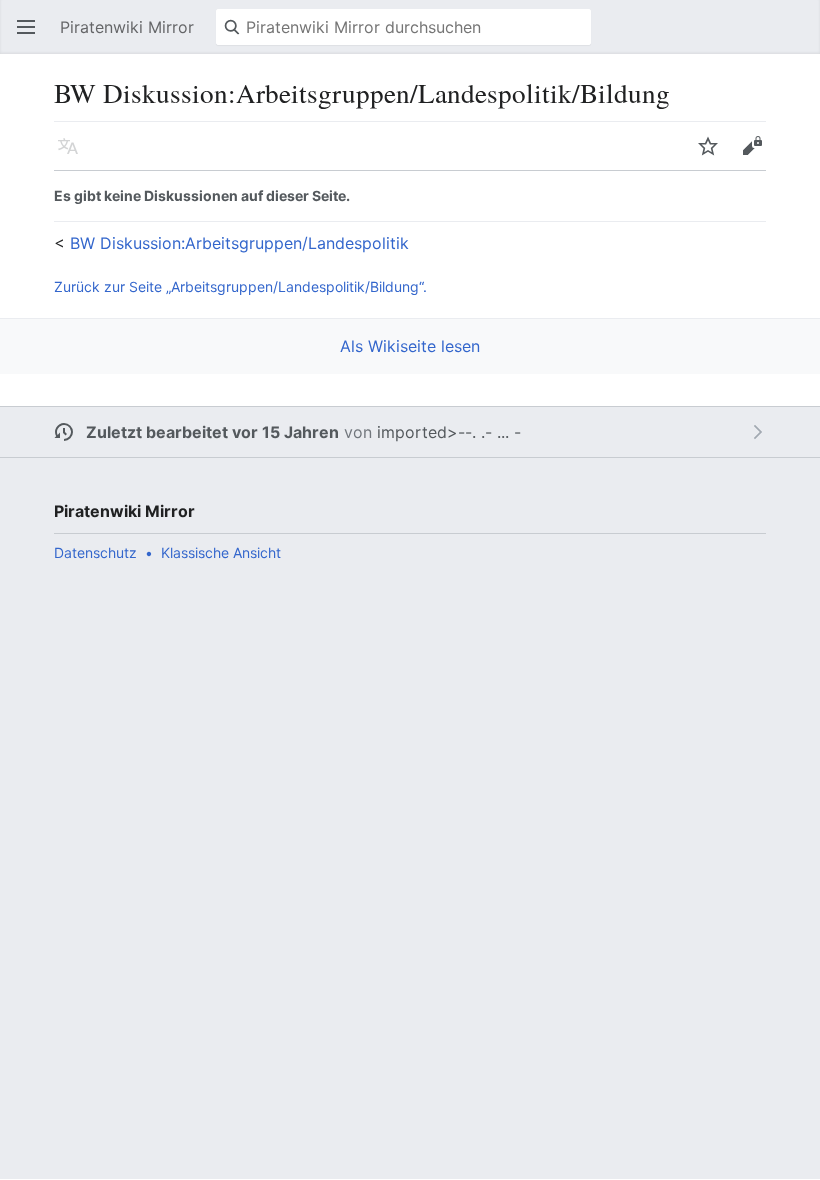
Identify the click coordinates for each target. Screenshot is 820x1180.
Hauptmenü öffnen (32, 37)
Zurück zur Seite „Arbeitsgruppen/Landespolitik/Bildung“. (240, 286)
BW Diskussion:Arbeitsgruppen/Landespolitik (239, 243)
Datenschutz (95, 552)
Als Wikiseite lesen (410, 346)
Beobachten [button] (714, 156)
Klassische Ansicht (221, 552)
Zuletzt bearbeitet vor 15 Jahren (212, 432)
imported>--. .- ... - (449, 432)
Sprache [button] (74, 156)
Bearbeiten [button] (758, 156)
